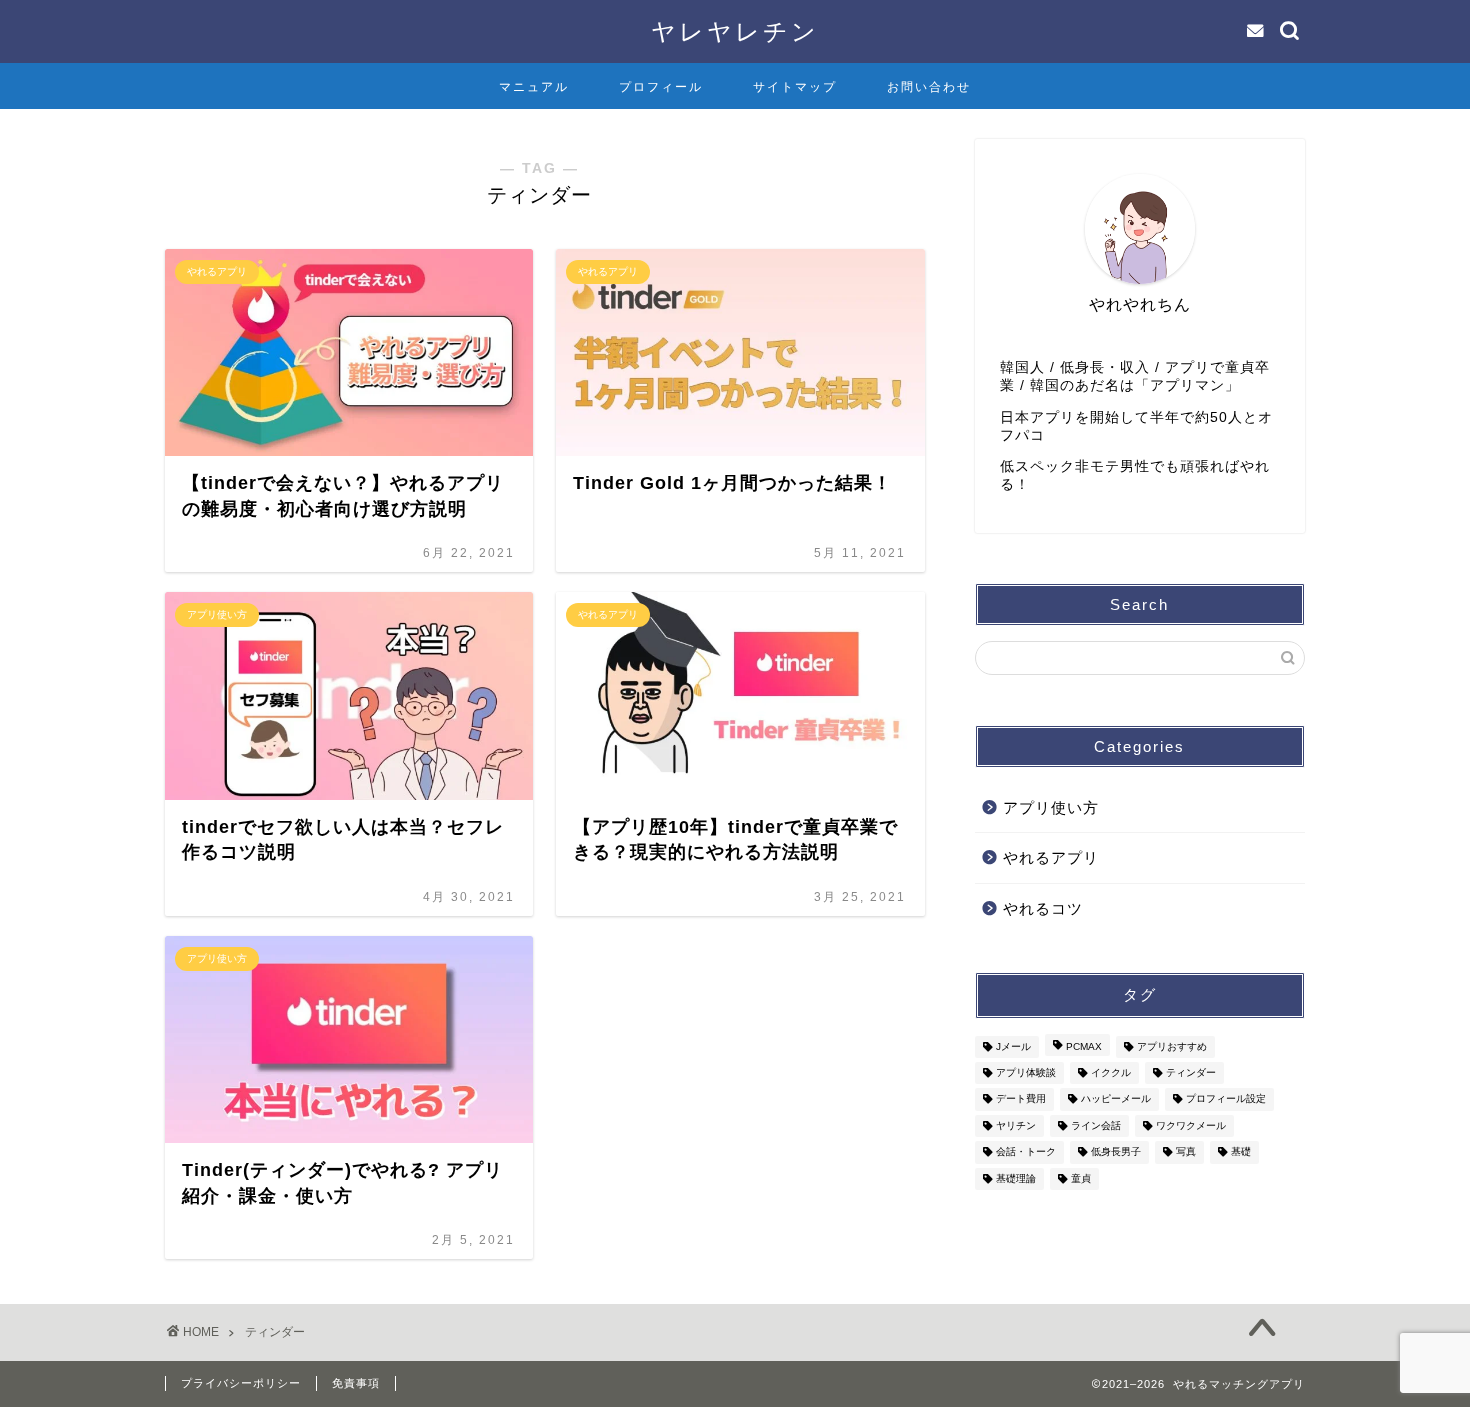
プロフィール (661, 87)
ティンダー (1191, 1072)
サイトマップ (795, 87)
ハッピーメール (1116, 1099)
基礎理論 (1016, 1178)
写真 (1186, 1152)
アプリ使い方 (1051, 807)
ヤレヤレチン (735, 31)
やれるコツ (1043, 908)
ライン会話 (1096, 1125)
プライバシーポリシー (241, 1383)
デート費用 (1021, 1099)
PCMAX (1084, 1046)
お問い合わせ (929, 87)
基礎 (1241, 1152)
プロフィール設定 (1226, 1099)
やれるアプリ (1051, 857)
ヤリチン (1016, 1125)
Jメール (1013, 1046)
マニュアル (534, 87)
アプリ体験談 (1026, 1072)
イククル (1111, 1072)
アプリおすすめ (1172, 1046)
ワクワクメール (1191, 1125)
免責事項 (356, 1383)
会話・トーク (1026, 1152)
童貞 (1081, 1178)
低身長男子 (1116, 1152)
